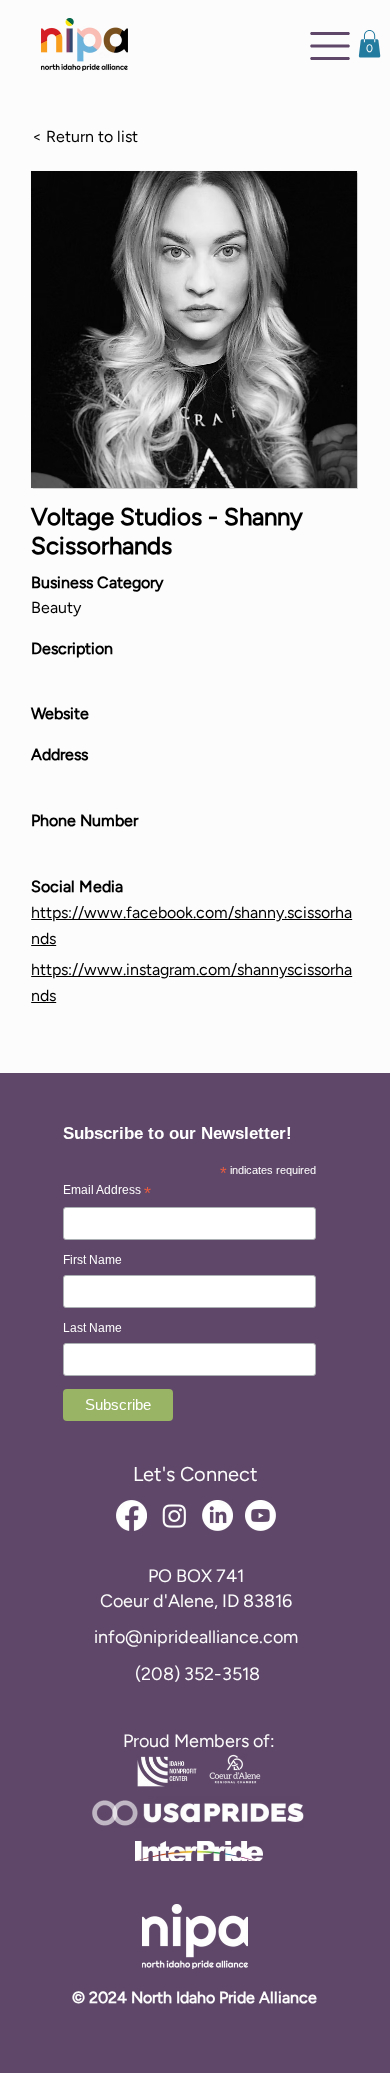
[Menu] (330, 46)
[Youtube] (260, 1515)
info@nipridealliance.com (196, 1636)
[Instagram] (174, 1515)
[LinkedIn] (217, 1515)
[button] (369, 43)
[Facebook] (131, 1515)
